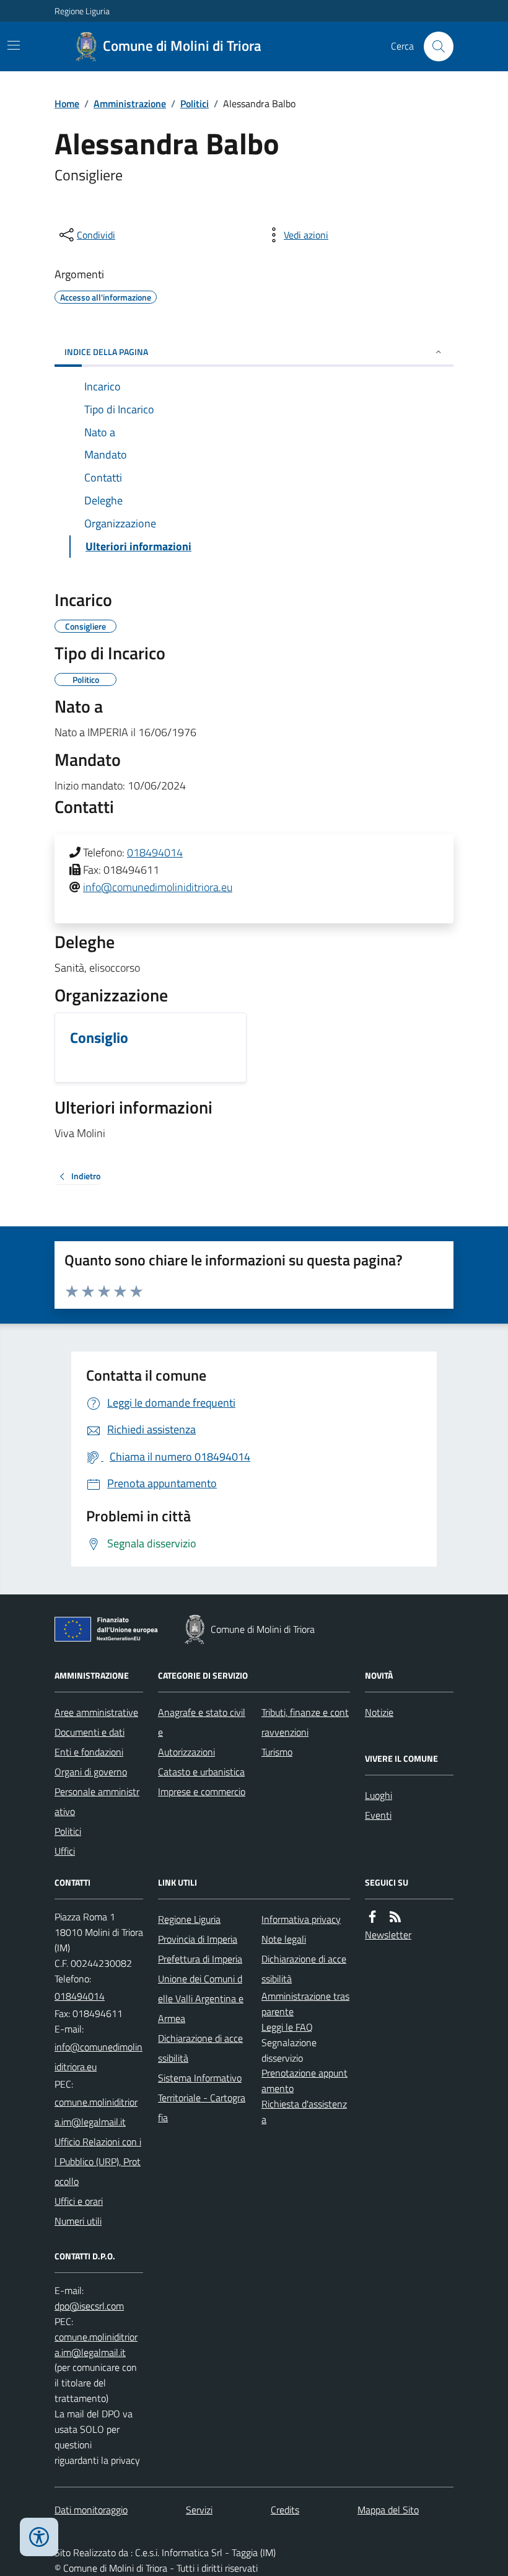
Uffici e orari (79, 2201)
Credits (285, 2510)
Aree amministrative (96, 1712)
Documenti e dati (90, 1732)
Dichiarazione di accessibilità (200, 2048)
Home (67, 103)
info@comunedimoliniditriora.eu (158, 887)
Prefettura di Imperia (200, 1959)
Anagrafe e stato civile (202, 1722)
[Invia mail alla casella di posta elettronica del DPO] (89, 2306)
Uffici (65, 1851)
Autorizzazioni (186, 1752)
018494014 (155, 852)
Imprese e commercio (202, 1791)
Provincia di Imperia (198, 1939)
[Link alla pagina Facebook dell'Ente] (372, 1917)
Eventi (378, 1815)
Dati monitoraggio (91, 2510)
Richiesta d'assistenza (304, 2112)
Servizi (199, 2510)
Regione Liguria (82, 11)
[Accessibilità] (39, 2537)
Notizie (379, 1712)
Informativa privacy (301, 1919)
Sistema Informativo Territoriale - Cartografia (202, 2098)
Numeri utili (78, 2221)
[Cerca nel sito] (434, 46)
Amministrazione (130, 103)
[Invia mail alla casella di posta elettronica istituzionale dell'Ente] (99, 2057)
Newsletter (388, 1935)
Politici (195, 103)
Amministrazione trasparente (305, 2004)
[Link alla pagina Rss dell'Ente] (395, 1917)
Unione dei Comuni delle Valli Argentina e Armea (201, 1998)
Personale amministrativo (97, 1801)
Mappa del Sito (388, 2510)
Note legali (284, 1939)
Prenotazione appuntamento (304, 2081)
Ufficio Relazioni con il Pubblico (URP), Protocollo (98, 2161)
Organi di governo (91, 1772)
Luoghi (379, 1795)
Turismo (277, 1752)
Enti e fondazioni (89, 1752)
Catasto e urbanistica (201, 1772)
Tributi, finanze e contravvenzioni (305, 1722)
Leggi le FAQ (287, 2027)
